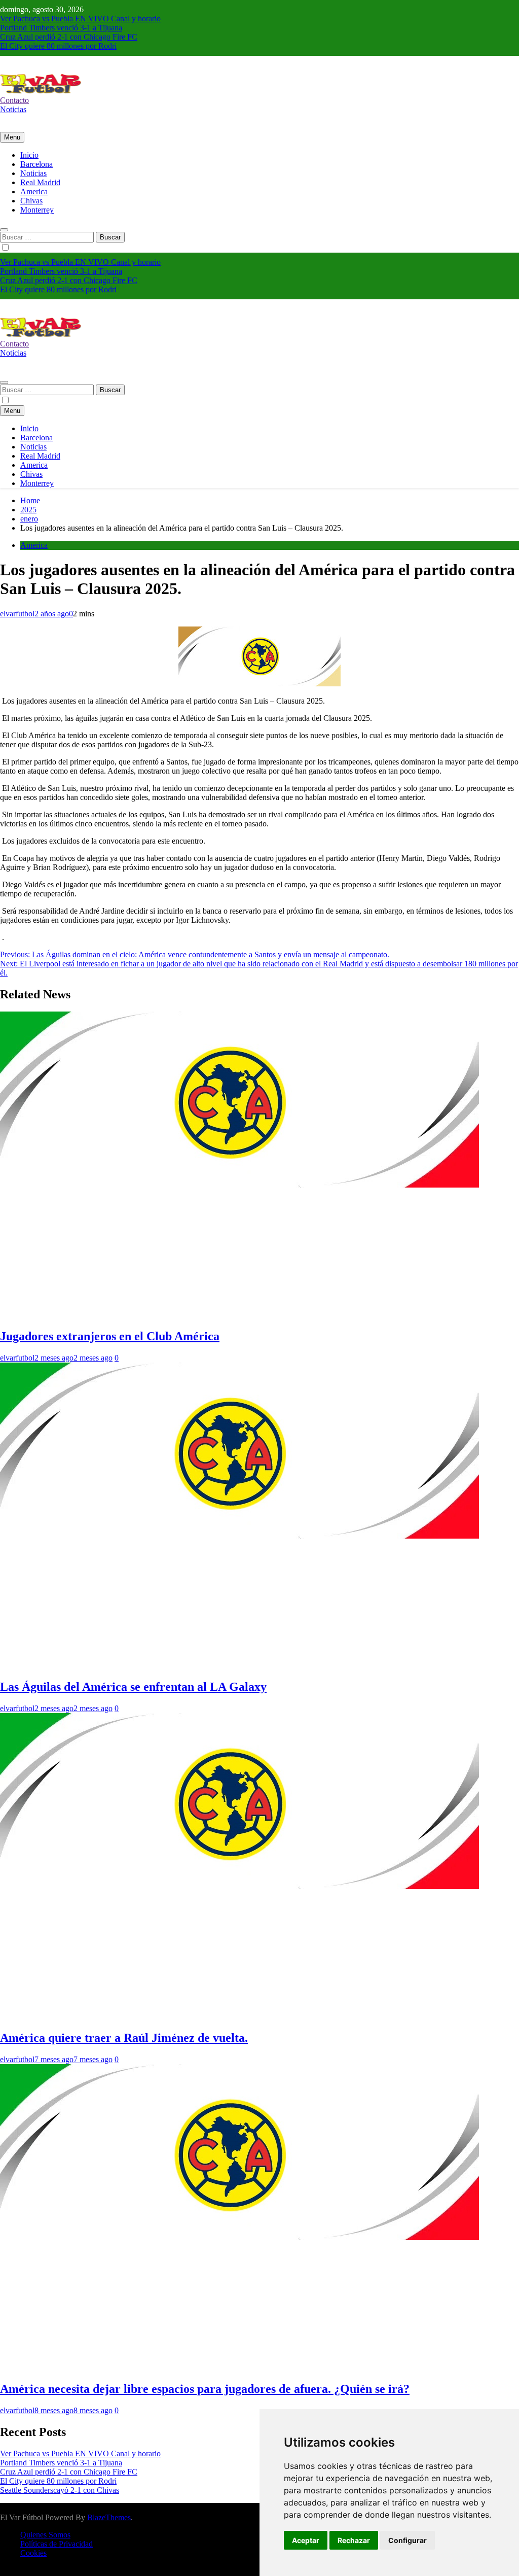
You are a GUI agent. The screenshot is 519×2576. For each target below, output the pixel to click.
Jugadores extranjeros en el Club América (110, 1336)
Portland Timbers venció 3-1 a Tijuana (61, 28)
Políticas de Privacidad (57, 2544)
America (34, 192)
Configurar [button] (407, 2540)
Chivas (31, 201)
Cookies (33, 2553)
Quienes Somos (45, 2535)
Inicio (29, 155)
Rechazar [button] (354, 2540)
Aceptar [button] (306, 2540)
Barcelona (36, 164)
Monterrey (37, 210)
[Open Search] (4, 230)
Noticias (33, 173)
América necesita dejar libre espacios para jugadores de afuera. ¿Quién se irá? (205, 2389)
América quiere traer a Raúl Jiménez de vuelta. (124, 2038)
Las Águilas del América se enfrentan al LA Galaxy (133, 1687)
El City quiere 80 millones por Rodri (58, 46)
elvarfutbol (17, 614)
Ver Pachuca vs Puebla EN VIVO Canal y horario (80, 19)
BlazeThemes (109, 2517)
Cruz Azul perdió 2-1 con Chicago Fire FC (69, 37)
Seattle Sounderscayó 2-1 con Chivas (60, 2490)
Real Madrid (40, 182)
